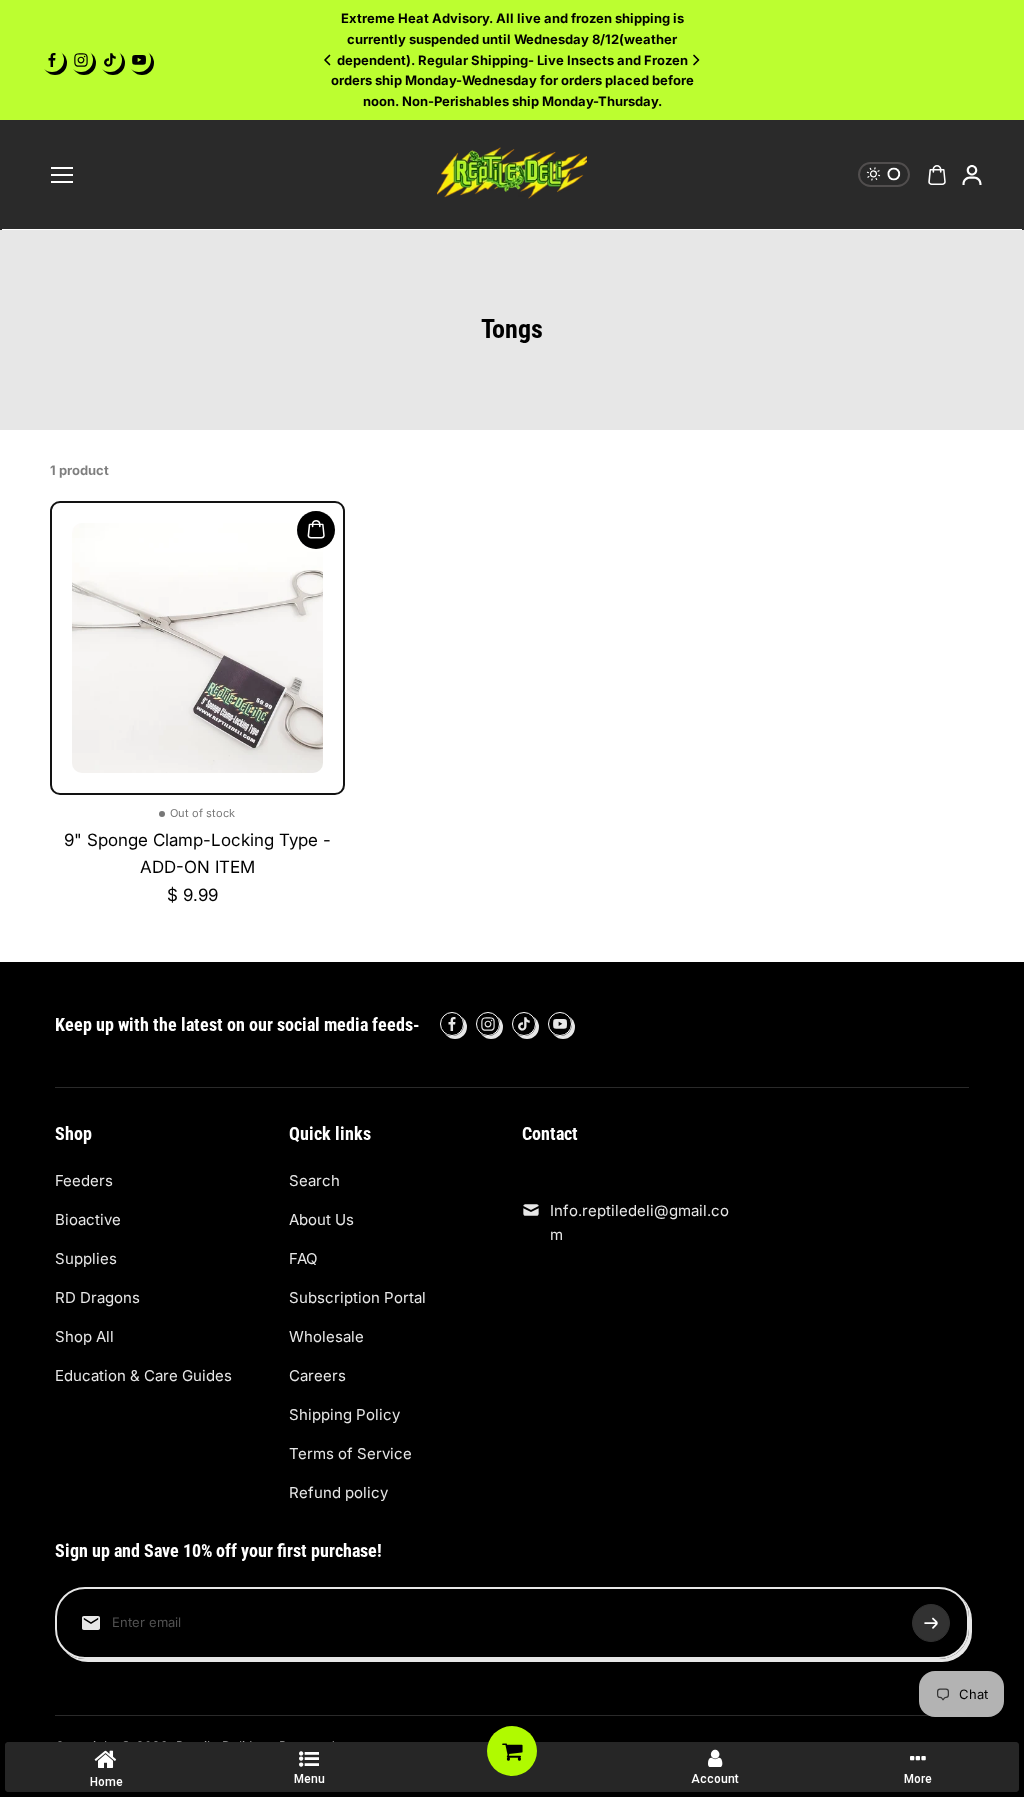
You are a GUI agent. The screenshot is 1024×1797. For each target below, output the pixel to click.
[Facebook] (52, 60)
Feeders (84, 1180)
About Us (321, 1219)
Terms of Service (350, 1453)
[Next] (695, 60)
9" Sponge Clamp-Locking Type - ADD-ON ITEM (197, 853)
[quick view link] (316, 530)
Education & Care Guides (143, 1375)
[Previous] (329, 60)
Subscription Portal (357, 1297)
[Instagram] (81, 60)
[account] (972, 175)
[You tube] (139, 60)
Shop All (84, 1336)
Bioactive (88, 1219)
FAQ (303, 1258)
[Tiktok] (110, 60)
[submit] (931, 1623)
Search (314, 1180)
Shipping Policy (344, 1414)
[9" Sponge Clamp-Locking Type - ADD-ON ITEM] (197, 648)
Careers (317, 1375)
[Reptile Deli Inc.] (512, 175)
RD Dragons (97, 1297)
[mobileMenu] (62, 175)
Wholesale (326, 1336)
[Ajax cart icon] (937, 175)
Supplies (86, 1258)
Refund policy (338, 1492)
